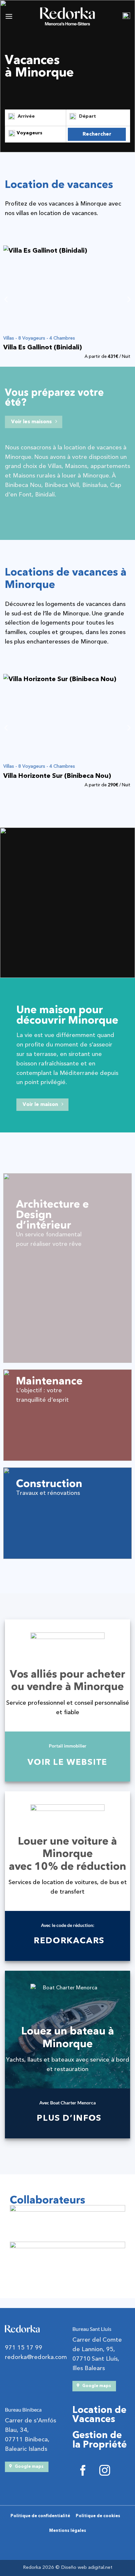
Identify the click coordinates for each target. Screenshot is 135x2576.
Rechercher (97, 134)
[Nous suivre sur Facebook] (83, 2472)
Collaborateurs (48, 2200)
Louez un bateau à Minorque (68, 2037)
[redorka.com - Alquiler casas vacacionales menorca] (67, 16)
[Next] (128, 299)
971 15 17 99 (24, 2348)
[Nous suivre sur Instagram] (105, 2472)
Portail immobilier (68, 1746)
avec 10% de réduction (67, 1866)
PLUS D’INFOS (69, 2118)
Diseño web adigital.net (87, 2567)
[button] (9, 16)
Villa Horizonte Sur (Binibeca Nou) (57, 776)
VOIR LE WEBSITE (67, 1762)
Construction (49, 1484)
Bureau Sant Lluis (92, 2329)
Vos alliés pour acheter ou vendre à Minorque (67, 1681)
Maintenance (49, 1381)
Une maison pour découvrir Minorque (67, 1015)
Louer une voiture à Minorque (67, 1848)
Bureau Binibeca (23, 2409)
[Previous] (7, 299)
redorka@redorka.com (36, 2357)
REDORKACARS (69, 1940)
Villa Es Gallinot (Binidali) (43, 347)
